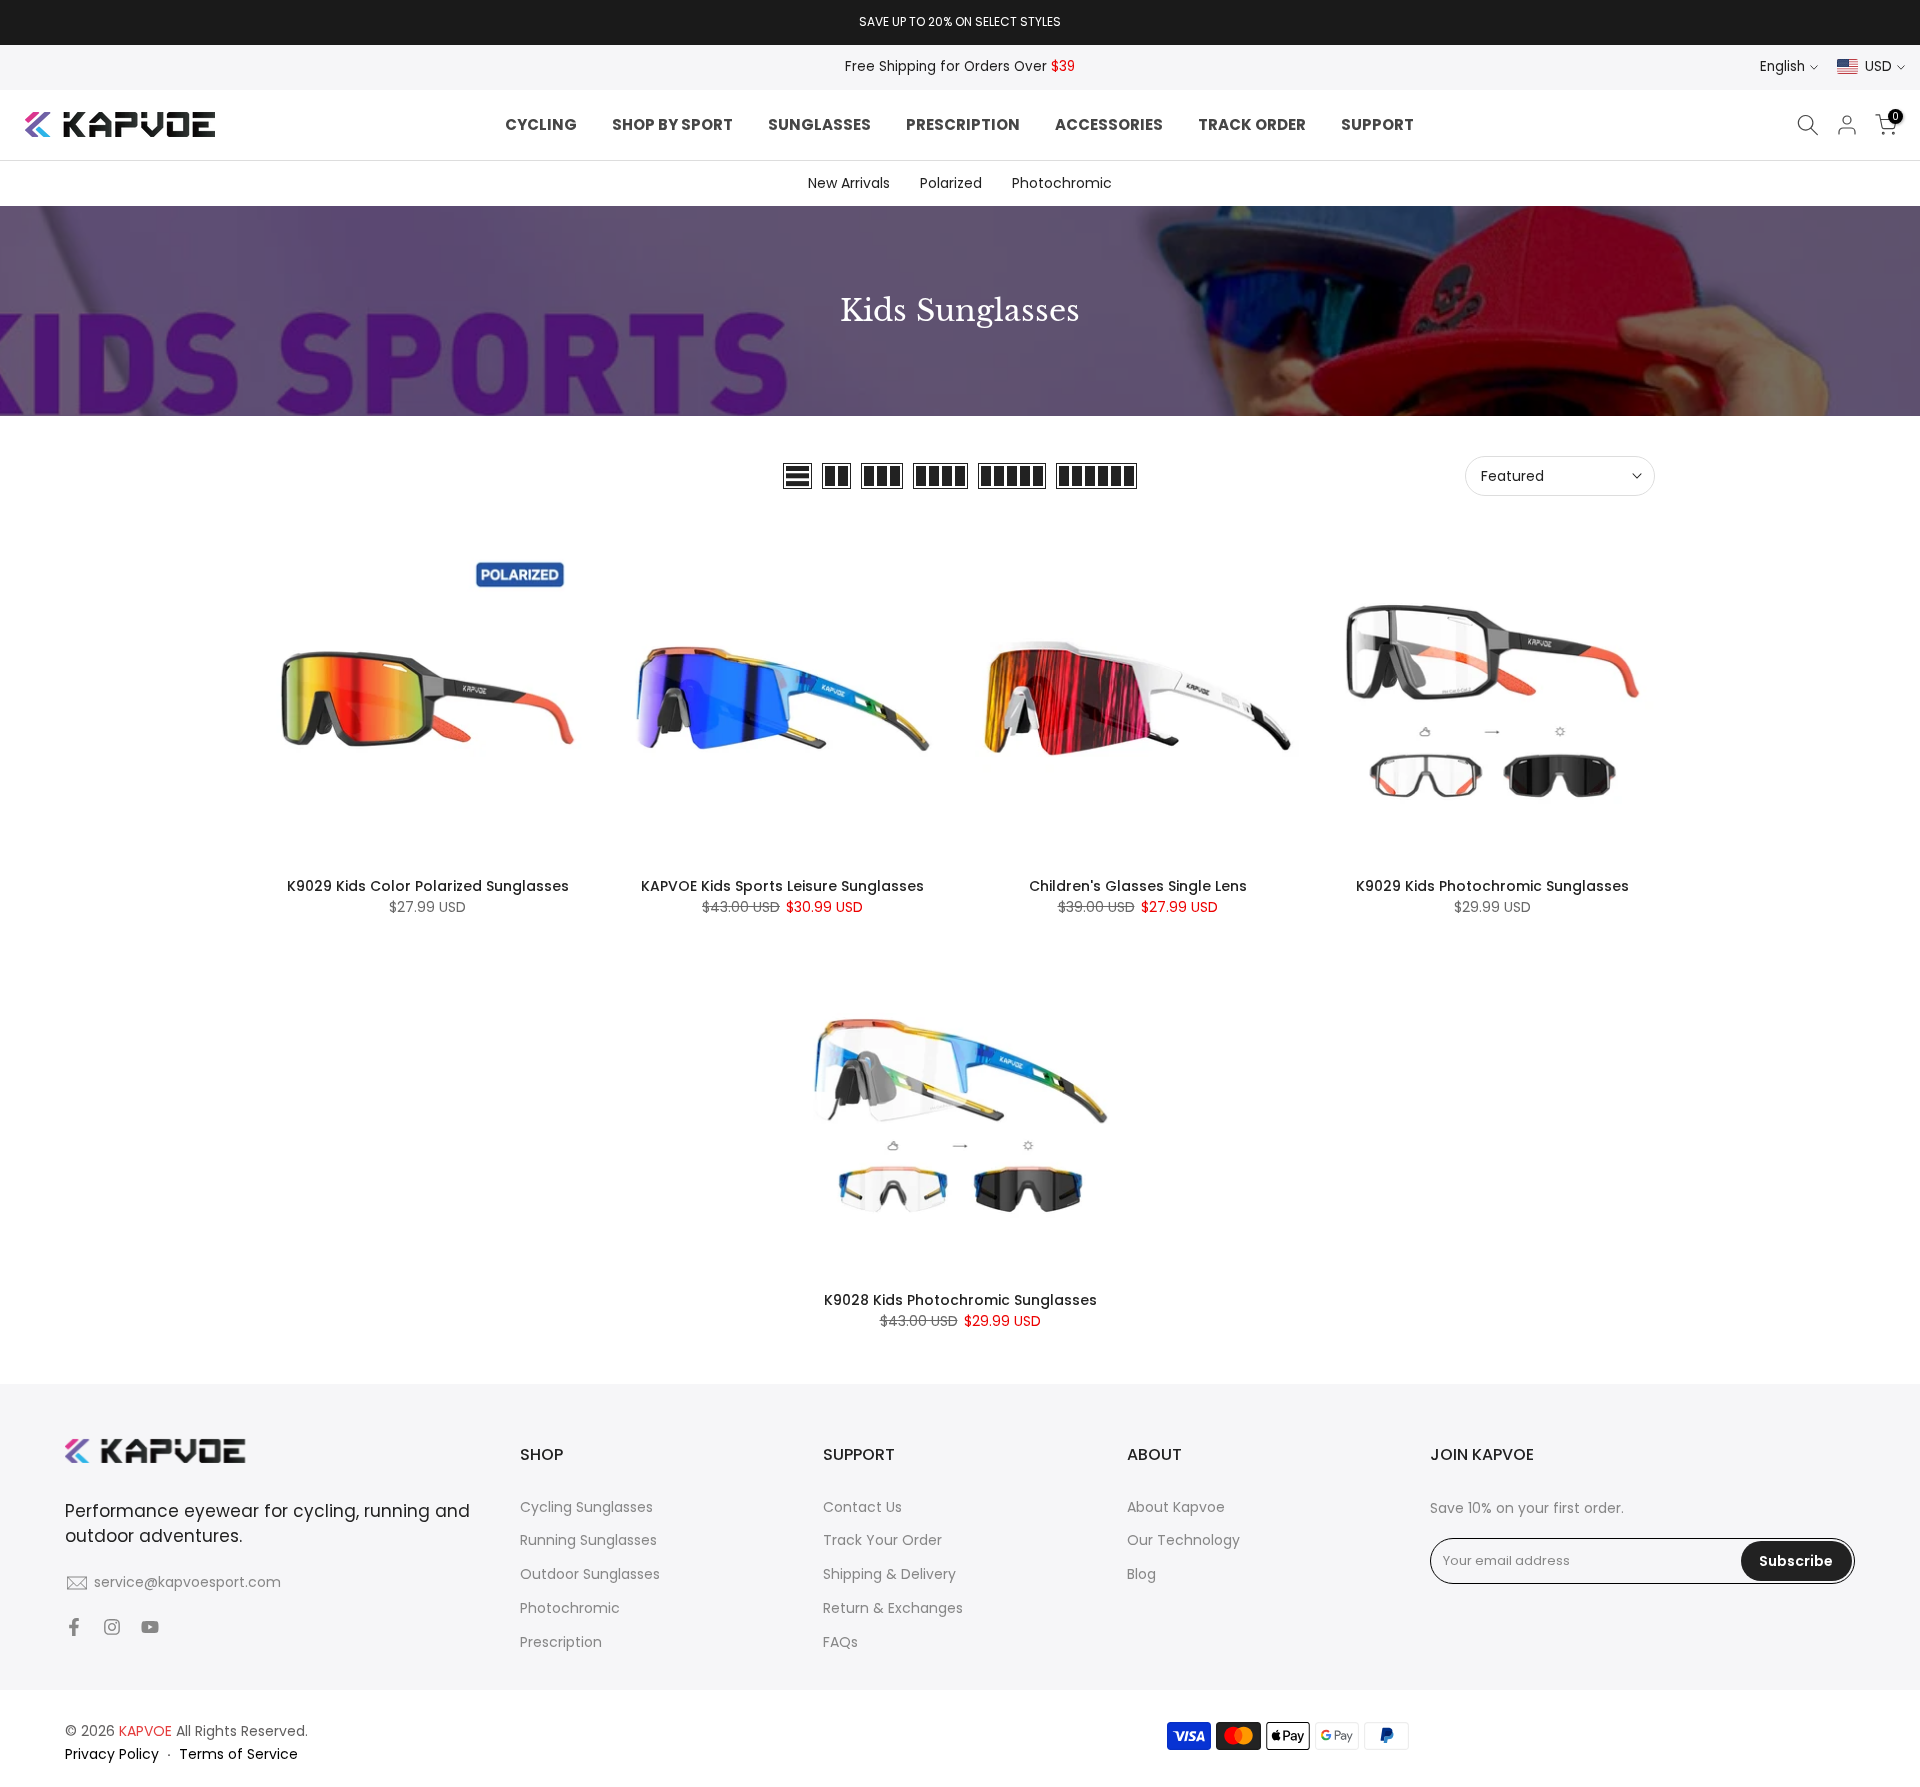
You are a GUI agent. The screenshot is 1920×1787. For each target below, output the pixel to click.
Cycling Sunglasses (586, 1507)
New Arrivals (849, 183)
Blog (1141, 1574)
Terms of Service (238, 1754)
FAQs (840, 1642)
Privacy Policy (112, 1754)
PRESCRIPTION (963, 124)
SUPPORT (1377, 124)
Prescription (561, 1642)
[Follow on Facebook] (74, 1627)
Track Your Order (882, 1540)
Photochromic (1062, 183)
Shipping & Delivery (889, 1574)
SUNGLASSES (819, 124)
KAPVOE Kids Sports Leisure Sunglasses (782, 886)
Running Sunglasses (588, 1540)
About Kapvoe (1176, 1507)
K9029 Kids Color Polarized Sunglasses (428, 886)
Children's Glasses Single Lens (1138, 886)
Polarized (951, 183)
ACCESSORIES (1109, 124)
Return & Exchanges (893, 1608)
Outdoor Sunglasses (590, 1574)
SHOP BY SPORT (672, 124)
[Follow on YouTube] (150, 1627)
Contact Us (862, 1507)
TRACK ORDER (1252, 124)
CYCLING (541, 124)
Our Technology (1183, 1540)
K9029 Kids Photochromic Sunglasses (1492, 886)
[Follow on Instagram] (112, 1627)
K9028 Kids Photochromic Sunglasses (960, 1300)
